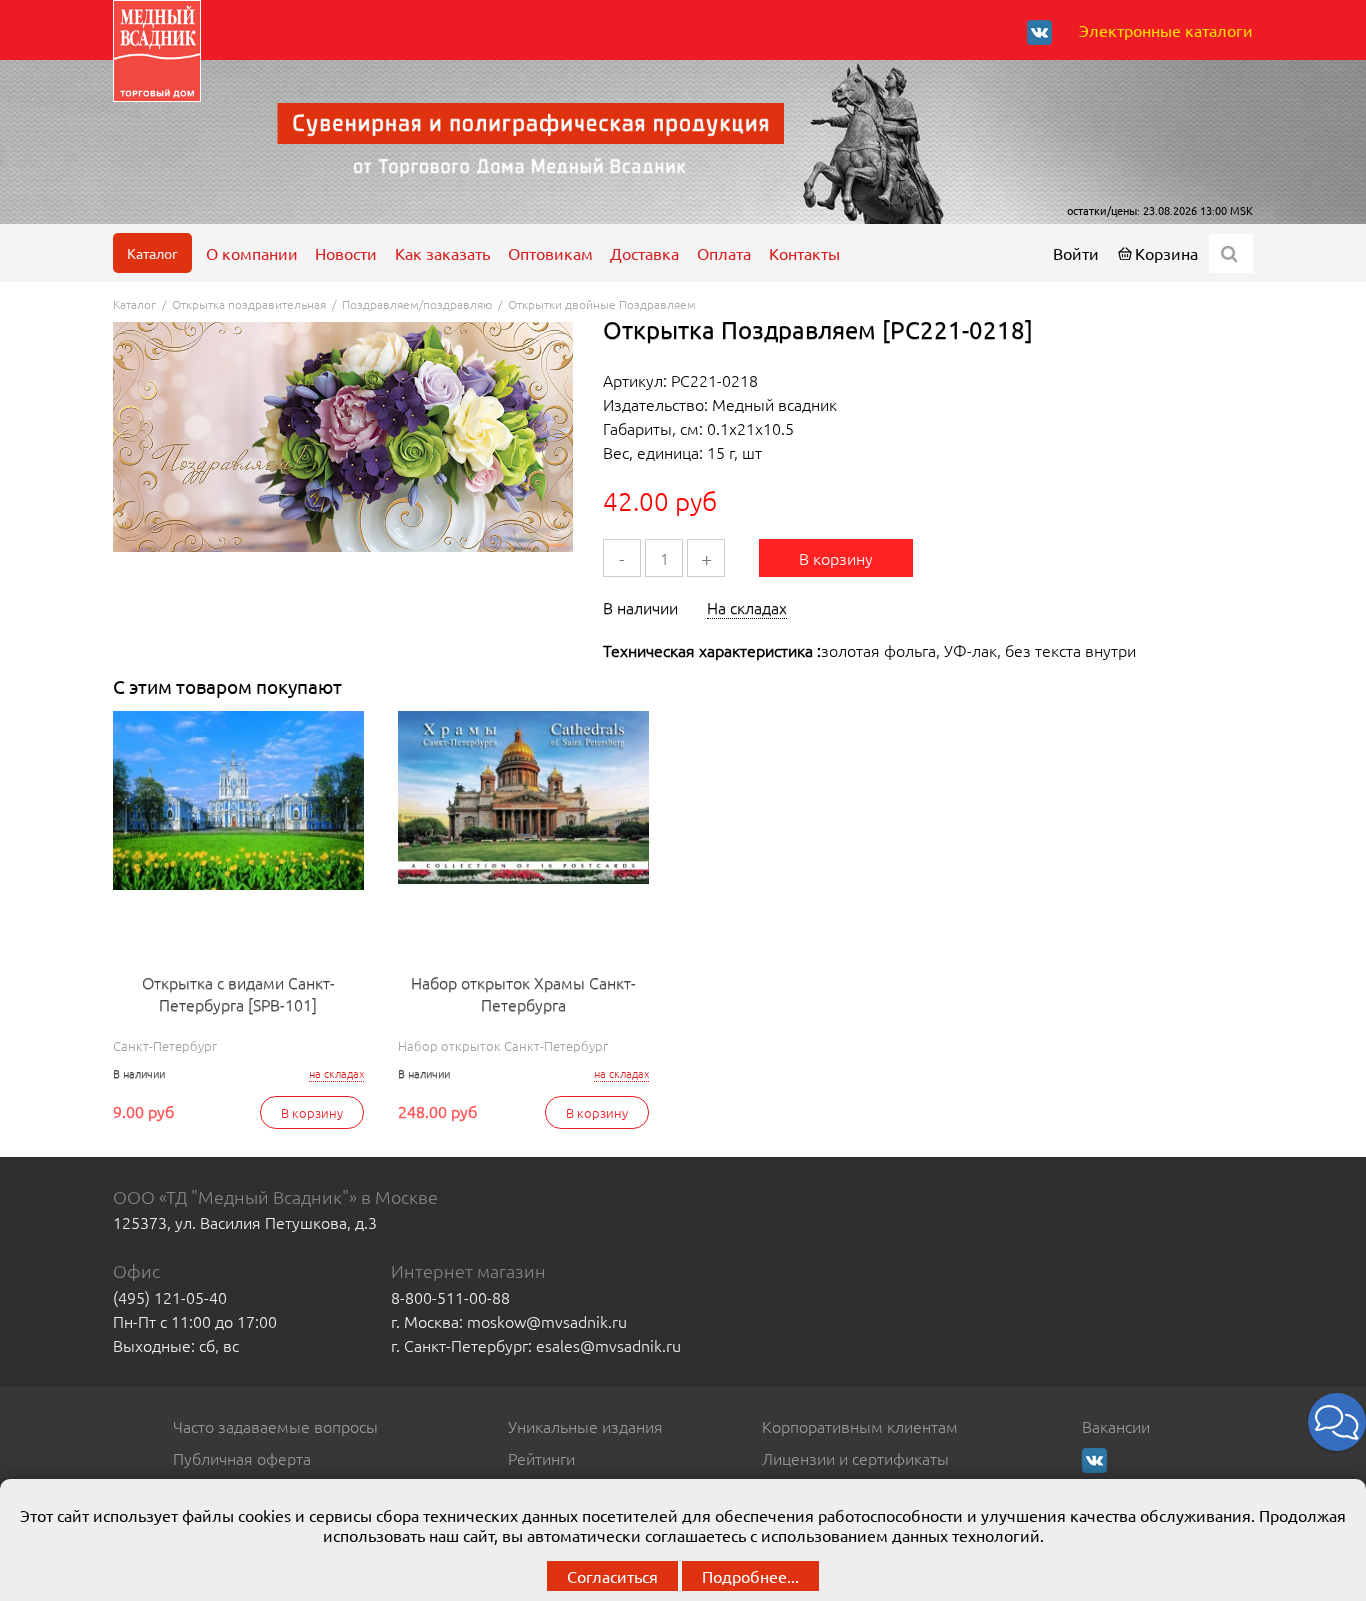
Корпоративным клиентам (860, 1426)
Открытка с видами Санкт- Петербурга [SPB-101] (238, 993)
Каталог (152, 253)
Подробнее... (750, 1576)
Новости (346, 253)
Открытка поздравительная (249, 304)
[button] (1337, 1422)
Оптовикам (550, 253)
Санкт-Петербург (165, 1045)
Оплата (724, 253)
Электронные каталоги (1166, 30)
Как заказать (442, 253)
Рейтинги (541, 1458)
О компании (252, 253)
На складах (747, 607)
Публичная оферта (242, 1458)
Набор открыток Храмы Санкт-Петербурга (523, 993)
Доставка (644, 253)
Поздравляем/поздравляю (417, 304)
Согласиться (612, 1576)
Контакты (804, 253)
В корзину (836, 558)
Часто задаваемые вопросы (275, 1426)
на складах (336, 1073)
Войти (1076, 253)
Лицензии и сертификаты (855, 1458)
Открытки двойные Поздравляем (602, 304)
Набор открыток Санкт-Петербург (503, 1045)
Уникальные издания (585, 1426)
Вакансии (1116, 1426)
